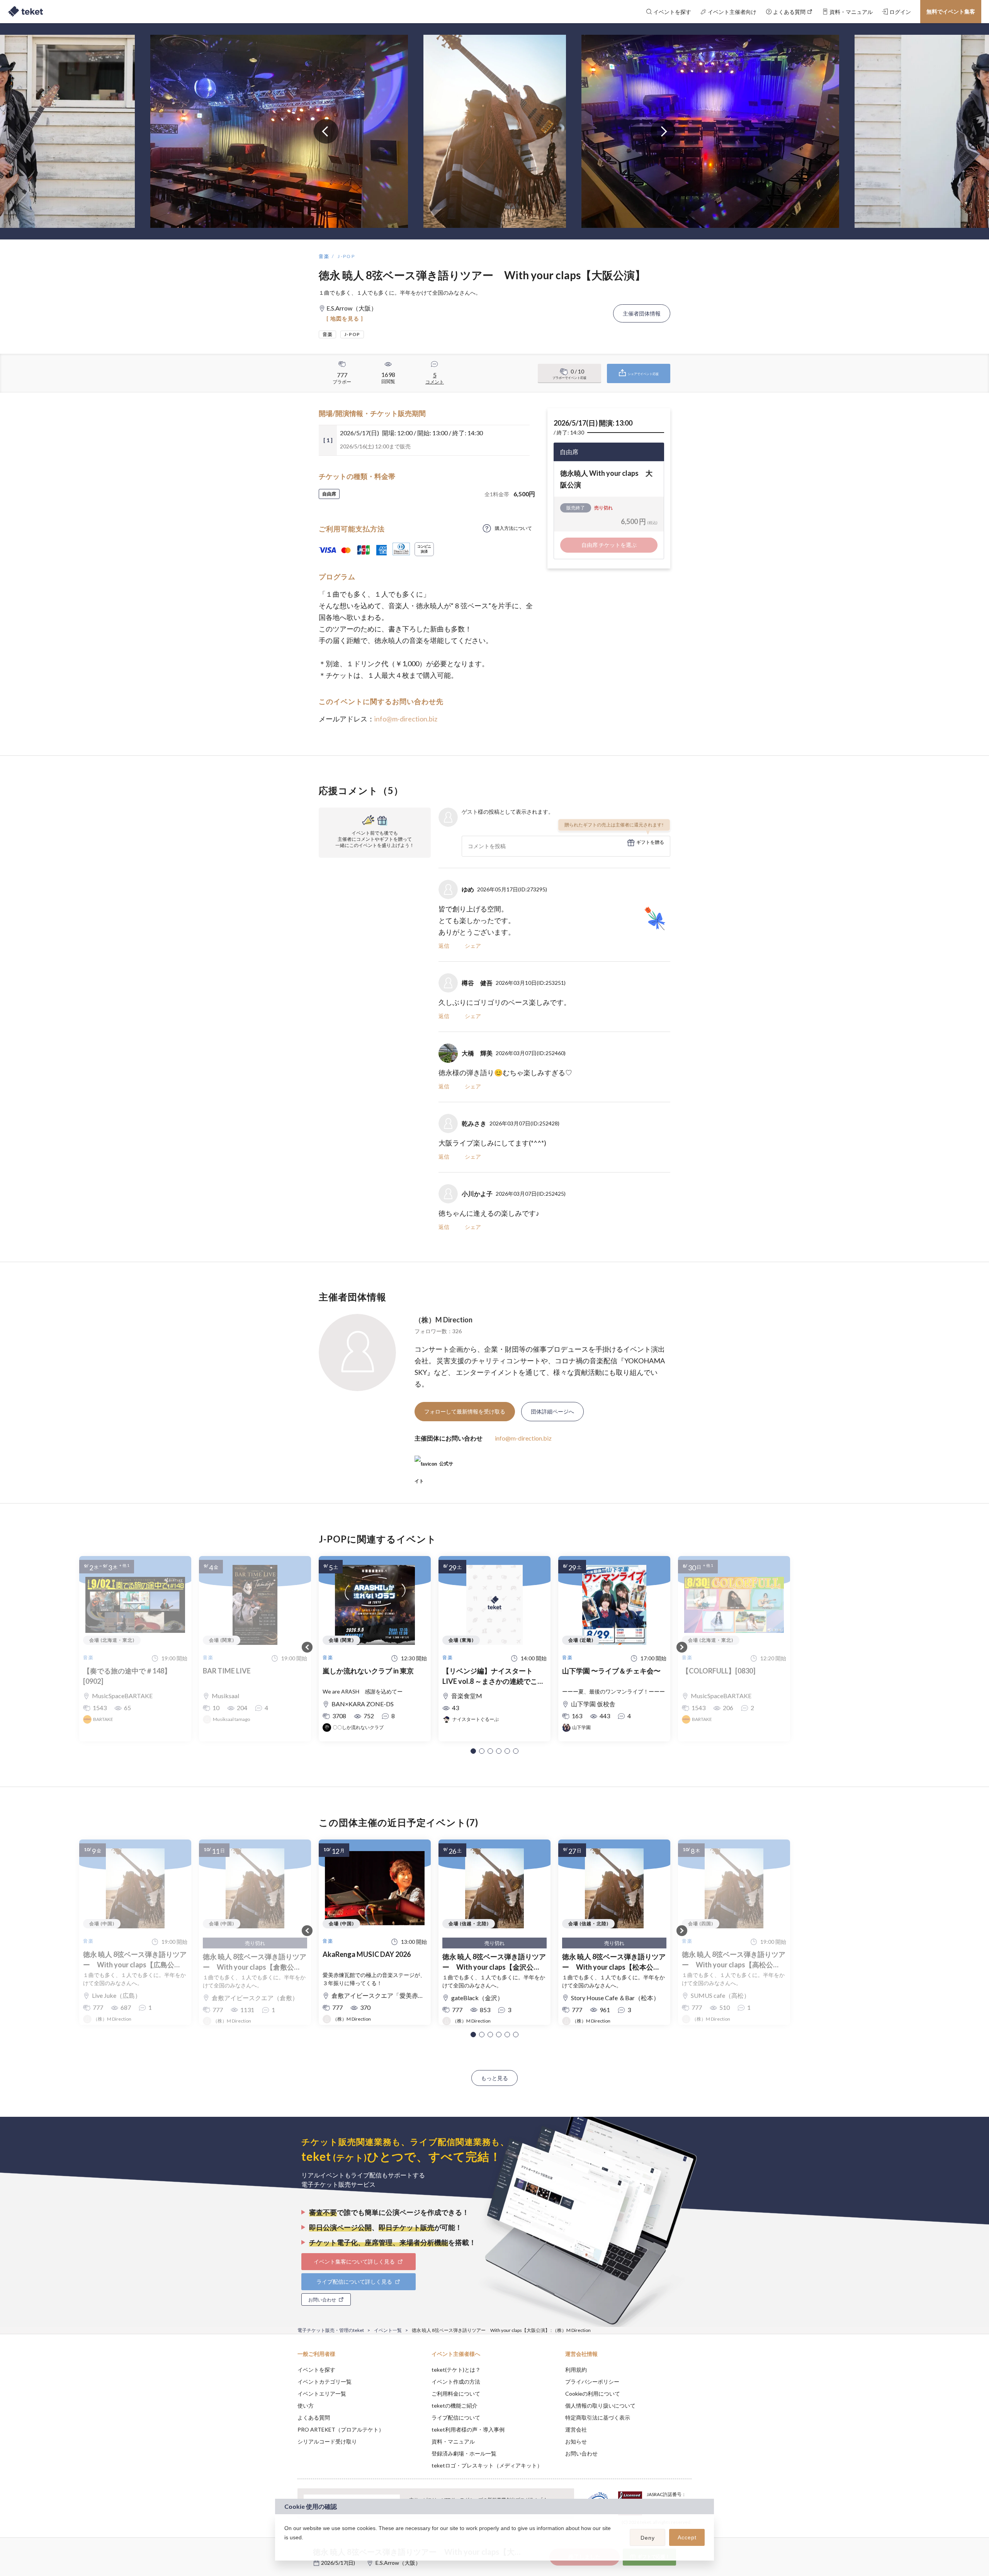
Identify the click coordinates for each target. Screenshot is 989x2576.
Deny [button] (648, 2538)
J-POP (346, 256)
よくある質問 (314, 2417)
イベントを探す (316, 2370)
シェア (473, 946)
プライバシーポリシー (592, 2382)
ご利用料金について (456, 2394)
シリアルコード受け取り (327, 2441)
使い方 (306, 2405)
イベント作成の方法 (456, 2382)
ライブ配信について (456, 2417)
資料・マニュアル (453, 2441)
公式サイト (434, 1467)
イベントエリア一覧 (322, 2394)
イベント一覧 (388, 2330)
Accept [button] (687, 2537)
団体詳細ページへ (552, 1411)
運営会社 (576, 2429)
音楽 (324, 256)
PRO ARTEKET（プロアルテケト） (341, 2429)
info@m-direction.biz (406, 719)
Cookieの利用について (593, 2394)
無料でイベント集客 (951, 11)
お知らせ (576, 2441)
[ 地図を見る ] (345, 318)
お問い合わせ (581, 2453)
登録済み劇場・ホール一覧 (464, 2453)
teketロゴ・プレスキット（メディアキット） (487, 2465)
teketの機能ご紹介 (455, 2405)
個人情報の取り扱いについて (600, 2405)
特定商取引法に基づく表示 (598, 2417)
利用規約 (576, 2370)
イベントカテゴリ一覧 (325, 2382)
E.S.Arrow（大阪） (398, 2563)
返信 (444, 946)
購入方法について (513, 528)
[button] (473, 1751)
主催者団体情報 (642, 313)
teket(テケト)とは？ (456, 2370)
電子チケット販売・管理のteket (331, 2330)
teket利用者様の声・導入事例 (468, 2429)
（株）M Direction (444, 1320)
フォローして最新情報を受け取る (465, 1411)
